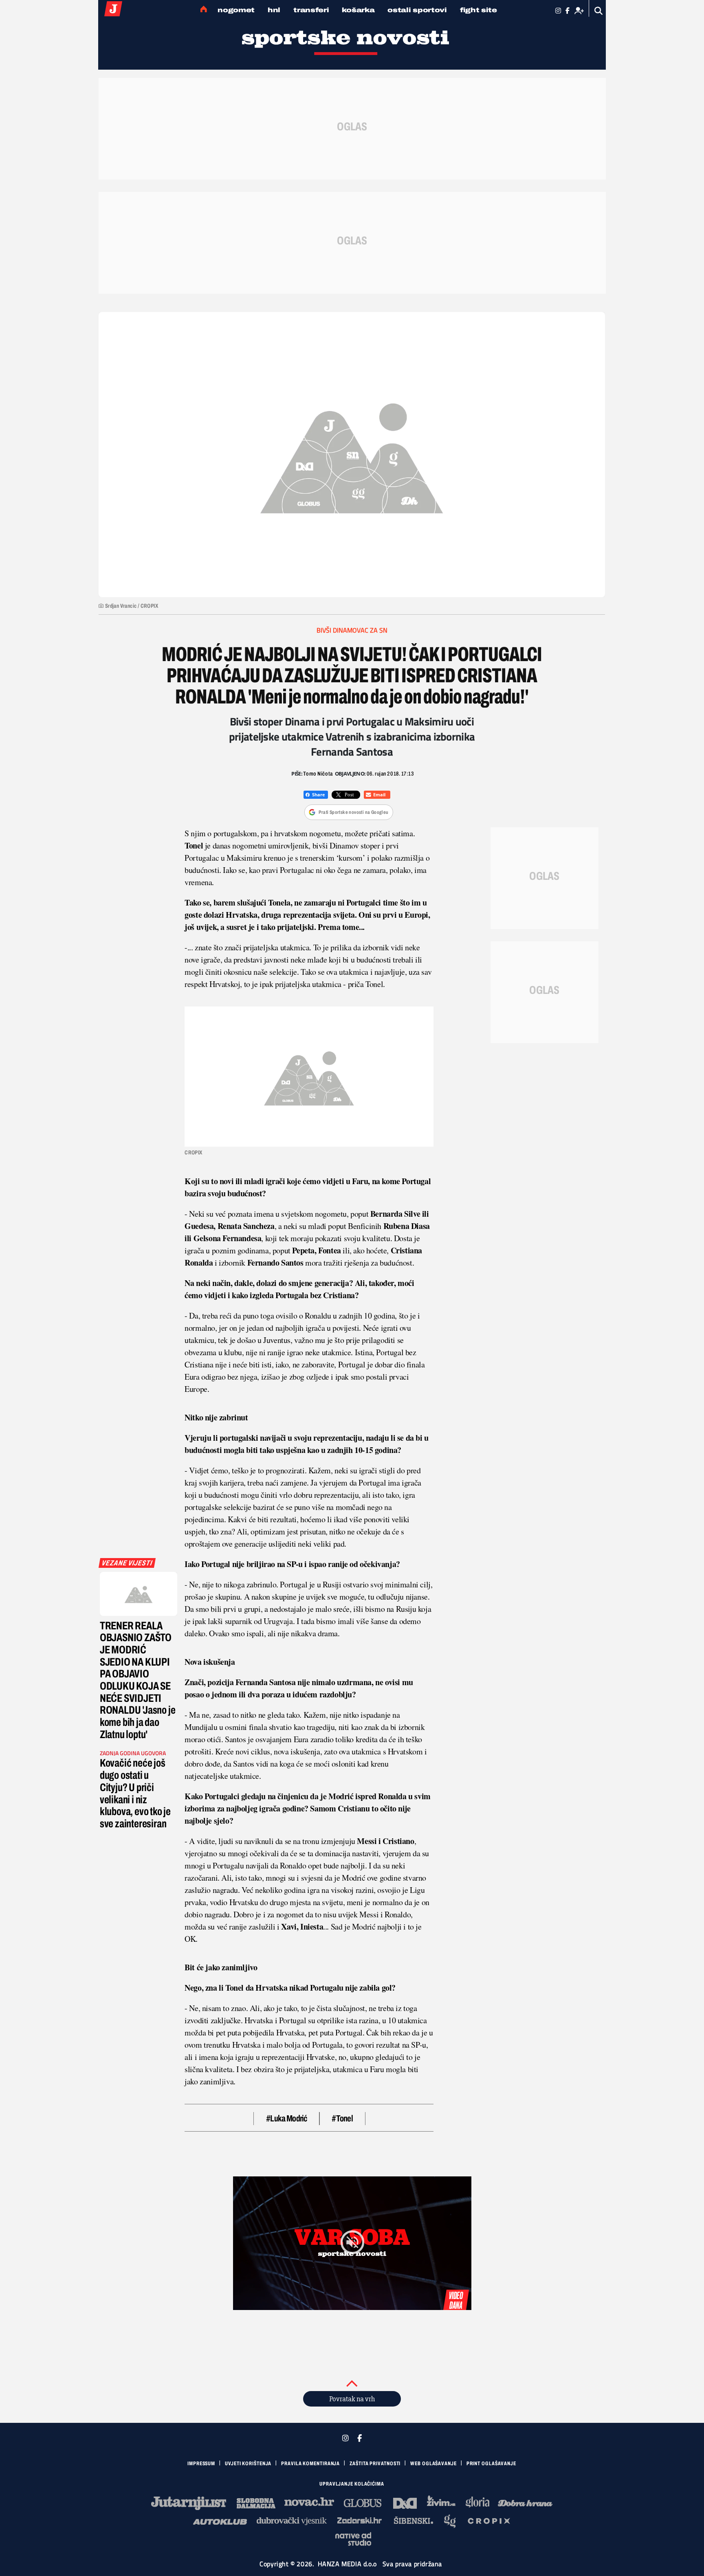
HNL (274, 10)
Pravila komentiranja (310, 2464)
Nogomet (236, 10)
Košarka (358, 10)
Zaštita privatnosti (375, 2464)
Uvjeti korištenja (248, 2464)
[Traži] (599, 11)
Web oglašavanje (433, 2464)
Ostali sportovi (417, 10)
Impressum (201, 2464)
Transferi (311, 10)
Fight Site (478, 10)
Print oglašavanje (491, 2464)
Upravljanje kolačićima (352, 2484)
